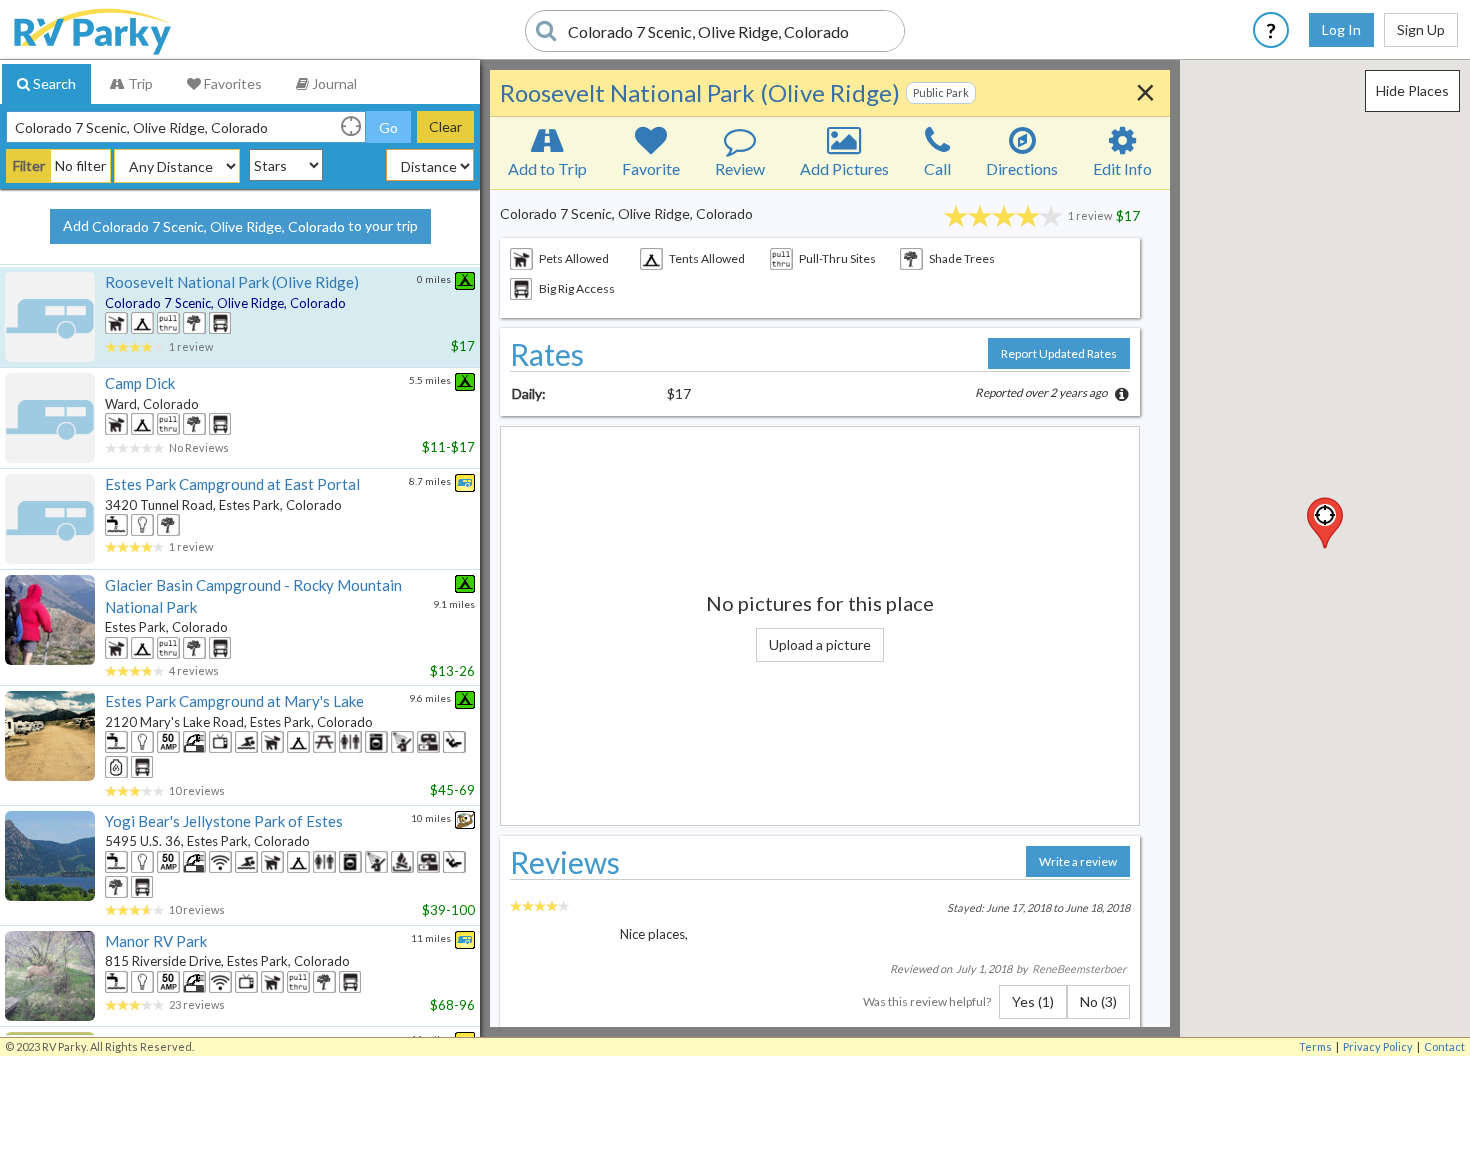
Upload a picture (820, 644)
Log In (1341, 29)
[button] (1325, 523)
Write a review (1078, 861)
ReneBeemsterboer (1079, 968)
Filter (29, 165)
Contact (1444, 1046)
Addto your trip (240, 226)
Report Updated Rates (1059, 353)
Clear (445, 126)
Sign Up (1421, 29)
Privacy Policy (1378, 1046)
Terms (1315, 1046)
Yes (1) (1033, 1001)
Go (388, 127)
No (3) (1098, 1001)
